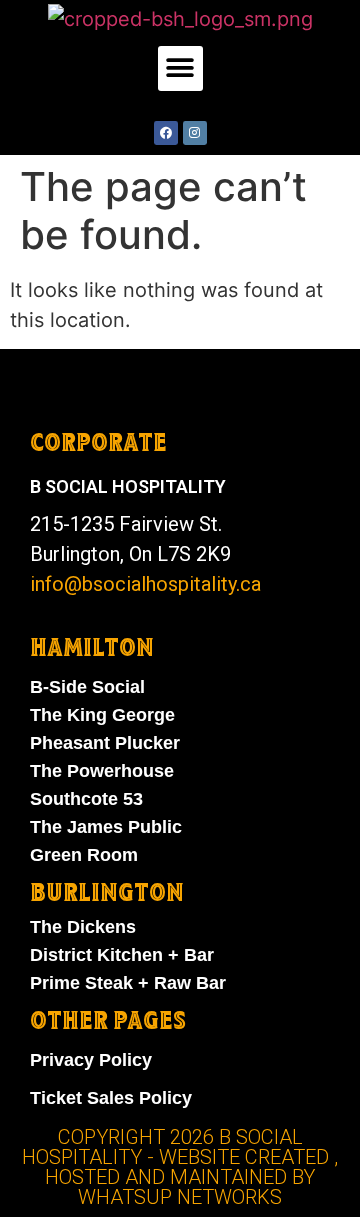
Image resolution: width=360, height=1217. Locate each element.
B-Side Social (87, 687)
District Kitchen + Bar (122, 955)
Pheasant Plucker (105, 743)
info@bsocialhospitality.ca (145, 584)
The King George (102, 715)
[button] (180, 68)
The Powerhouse (102, 771)
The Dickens (83, 927)
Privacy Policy (91, 1060)
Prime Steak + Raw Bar (128, 983)
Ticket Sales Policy (111, 1098)
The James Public (106, 827)
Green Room (84, 855)
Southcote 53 (86, 799)
